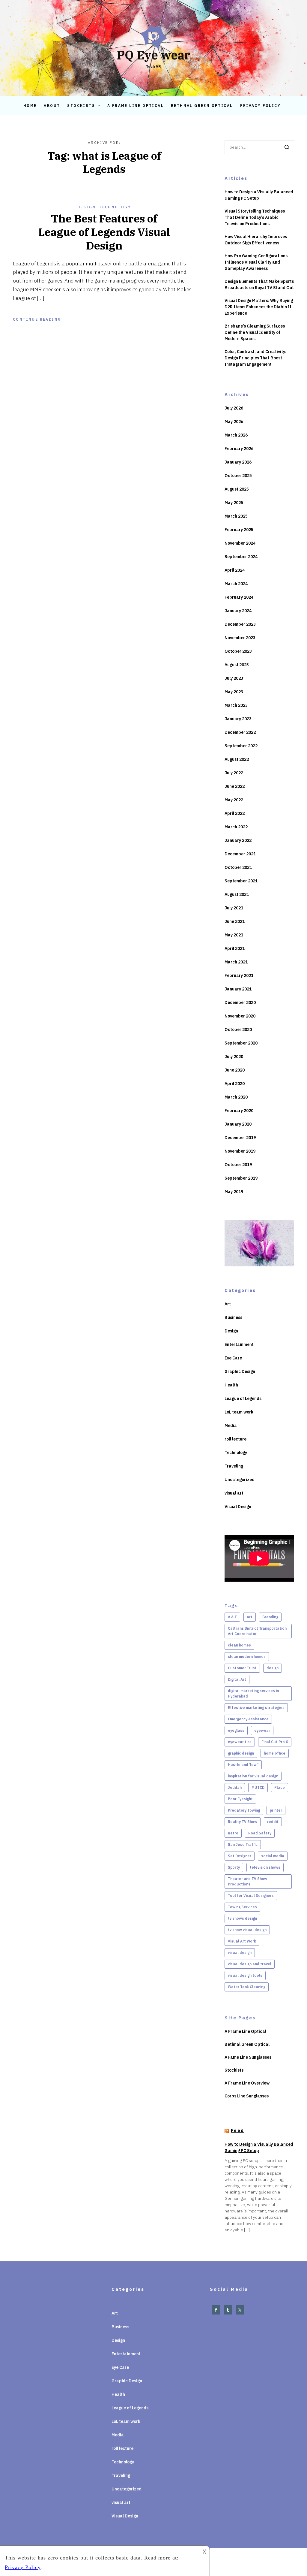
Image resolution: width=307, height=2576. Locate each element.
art (250, 1617)
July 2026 (234, 408)
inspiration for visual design (253, 1776)
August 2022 (237, 759)
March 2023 (236, 705)
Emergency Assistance (248, 1719)
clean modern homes (247, 1657)
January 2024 (238, 611)
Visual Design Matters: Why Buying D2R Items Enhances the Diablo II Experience (259, 307)
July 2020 (234, 1057)
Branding (270, 1617)
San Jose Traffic (243, 1844)
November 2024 (240, 543)
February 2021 (239, 975)
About (52, 106)
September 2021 (241, 881)
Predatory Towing (244, 1810)
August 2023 (237, 665)
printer (276, 1810)
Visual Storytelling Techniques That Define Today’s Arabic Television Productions (255, 217)
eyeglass (236, 1730)
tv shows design (242, 1918)
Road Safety (260, 1833)
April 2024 (235, 570)
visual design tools (245, 1975)
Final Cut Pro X (275, 1742)
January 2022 (238, 840)
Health (231, 1385)
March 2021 (236, 962)
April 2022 (235, 813)
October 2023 (238, 651)
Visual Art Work (242, 1941)
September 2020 (241, 1043)
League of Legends (243, 1398)
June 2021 (235, 921)
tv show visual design (247, 1930)
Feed (238, 2130)
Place (280, 1787)
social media (273, 1856)
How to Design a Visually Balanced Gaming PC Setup (259, 195)
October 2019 (238, 1165)
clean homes (239, 1645)
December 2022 (240, 732)
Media (231, 1426)
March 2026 (236, 435)
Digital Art (237, 1679)
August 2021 (237, 894)
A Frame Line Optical (136, 106)
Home (30, 106)
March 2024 (236, 584)
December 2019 (240, 1138)
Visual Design (238, 1507)
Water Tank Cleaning (247, 1987)
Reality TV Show (243, 1822)
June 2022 (235, 786)
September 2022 (241, 746)
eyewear (262, 1730)
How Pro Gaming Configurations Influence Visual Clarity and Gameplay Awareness (256, 262)
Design (86, 207)
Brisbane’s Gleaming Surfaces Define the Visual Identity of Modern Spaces (255, 332)
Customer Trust (242, 1668)
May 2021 (234, 935)
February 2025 (239, 530)
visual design (240, 1953)
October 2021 (238, 867)
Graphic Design (240, 1371)
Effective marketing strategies (256, 1708)
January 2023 (238, 719)
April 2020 (235, 1084)
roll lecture (235, 1439)
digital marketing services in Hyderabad (253, 1693)
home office (275, 1753)
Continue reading (37, 319)
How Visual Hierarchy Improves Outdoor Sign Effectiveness (256, 240)
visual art (234, 1493)
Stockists (81, 106)
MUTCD (258, 1787)
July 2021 (234, 908)
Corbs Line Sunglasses (247, 2096)
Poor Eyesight (240, 1799)
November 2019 (240, 1151)
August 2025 (237, 489)
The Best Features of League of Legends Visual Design (104, 232)
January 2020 (238, 1124)
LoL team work (239, 1412)
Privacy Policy (261, 106)
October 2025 (238, 476)
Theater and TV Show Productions (247, 1881)
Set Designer (240, 1856)
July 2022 (234, 773)
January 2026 (238, 462)
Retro (233, 1833)
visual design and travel (250, 1964)
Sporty (234, 1867)
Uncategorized (240, 1480)
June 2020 (235, 1070)
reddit (273, 1822)
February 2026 (239, 449)
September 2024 (241, 557)
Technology (115, 207)
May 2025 (234, 503)
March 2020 (236, 1097)
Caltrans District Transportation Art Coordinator (257, 1631)
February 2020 (239, 1111)
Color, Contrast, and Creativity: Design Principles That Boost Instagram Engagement (255, 358)
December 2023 (240, 624)
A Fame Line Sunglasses (248, 2057)
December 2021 (240, 854)
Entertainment (239, 1344)
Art (228, 1304)
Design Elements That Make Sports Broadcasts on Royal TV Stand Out (259, 284)
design (273, 1668)
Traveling (234, 1466)
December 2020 (240, 1002)
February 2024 (239, 597)
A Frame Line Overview (247, 2083)
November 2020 (240, 1016)
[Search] (287, 147)
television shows (265, 1867)
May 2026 (234, 422)
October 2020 (238, 1029)
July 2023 (234, 678)
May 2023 (234, 692)
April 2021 (235, 948)
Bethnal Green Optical (202, 106)
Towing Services (242, 1907)
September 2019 (241, 1178)
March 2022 (236, 827)
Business (233, 1317)
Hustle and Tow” (243, 1765)
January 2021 (238, 989)
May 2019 (234, 1192)
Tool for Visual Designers (251, 1896)
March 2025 (236, 516)
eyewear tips (240, 1742)
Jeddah (235, 1787)
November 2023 (240, 638)
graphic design (241, 1753)
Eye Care (233, 1358)
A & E (232, 1617)
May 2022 (234, 800)
